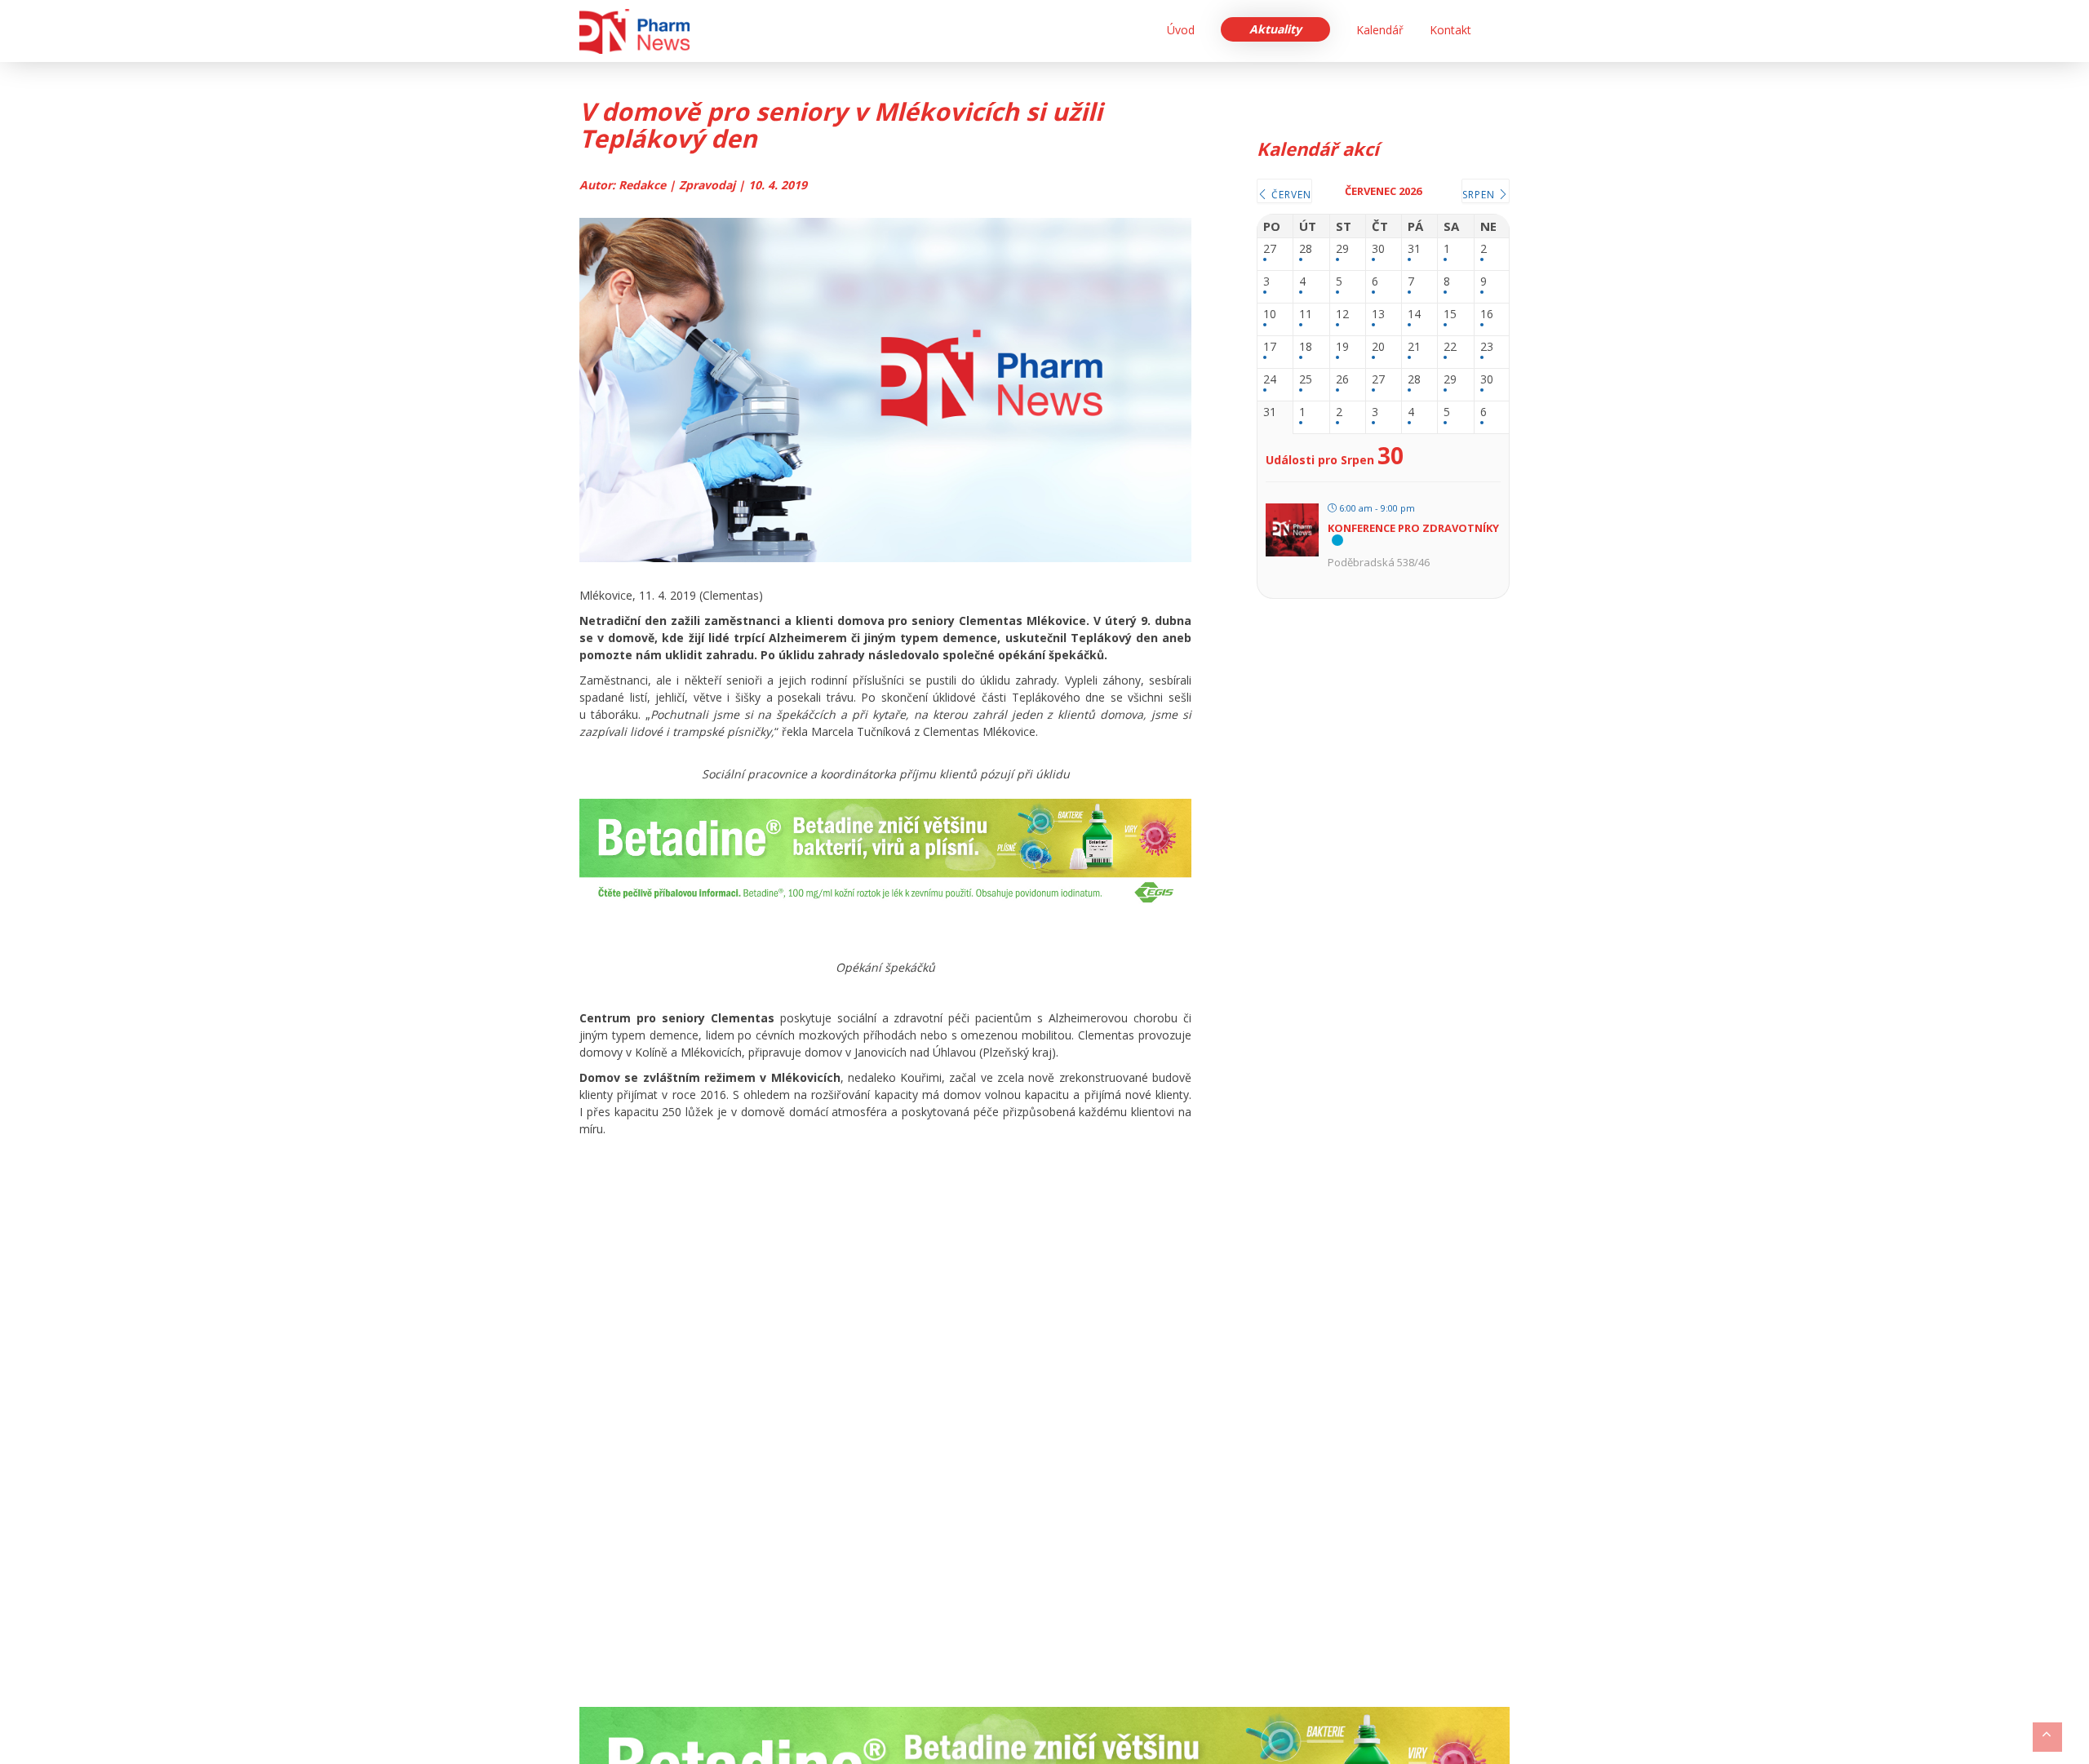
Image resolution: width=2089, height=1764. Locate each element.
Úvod (1181, 30)
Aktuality (1275, 29)
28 (1306, 249)
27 (1270, 249)
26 (1342, 380)
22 (1450, 347)
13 (1378, 315)
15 (1450, 315)
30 (1378, 249)
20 (1378, 347)
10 (1270, 315)
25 (1306, 380)
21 (1414, 347)
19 (1342, 347)
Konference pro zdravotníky (1413, 528)
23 (1487, 347)
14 (1414, 315)
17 (1270, 347)
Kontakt (1450, 30)
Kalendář (1380, 30)
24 (1270, 380)
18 (1306, 347)
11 (1306, 315)
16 (1487, 315)
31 (1414, 249)
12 (1342, 315)
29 (1342, 249)
